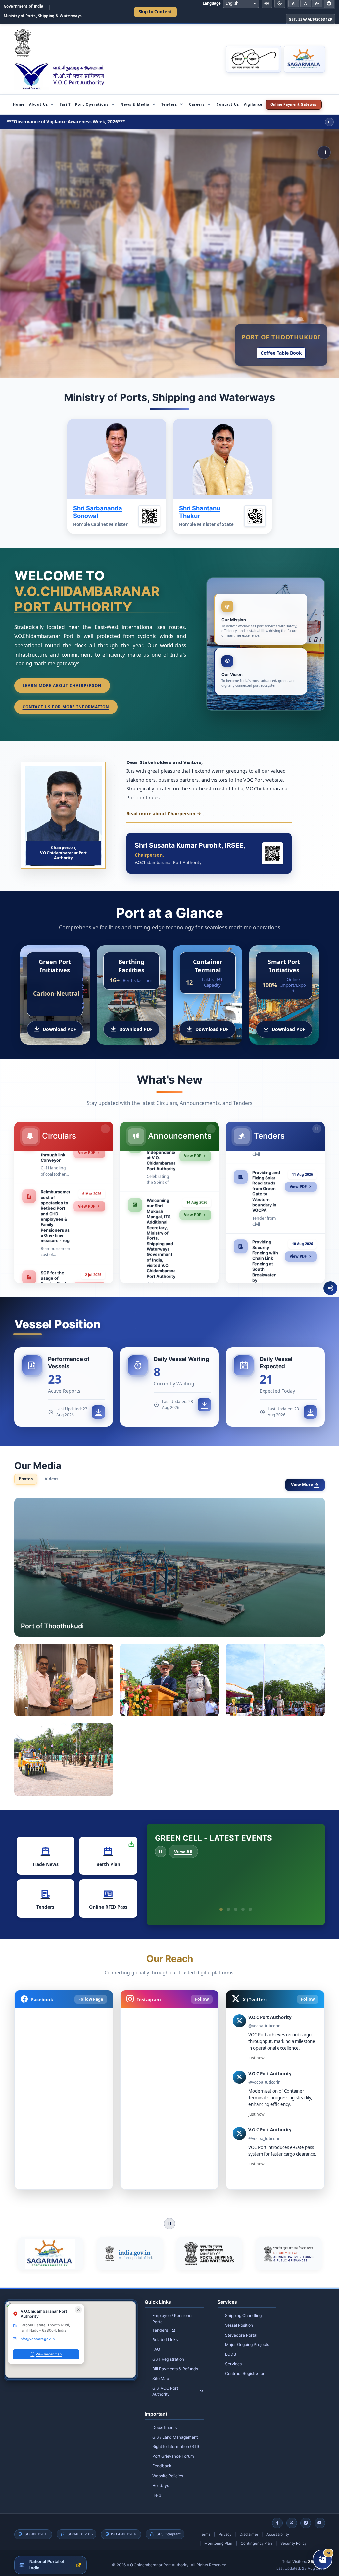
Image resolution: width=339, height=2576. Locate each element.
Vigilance (253, 104)
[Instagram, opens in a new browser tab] (306, 2516)
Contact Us (228, 104)
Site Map (161, 2372)
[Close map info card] (78, 2303)
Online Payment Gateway (296, 105)
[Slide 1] (221, 1903)
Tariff (65, 104)
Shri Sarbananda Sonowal (98, 512)
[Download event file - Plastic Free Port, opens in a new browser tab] (310, 1882)
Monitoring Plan (218, 2537)
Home (19, 104)
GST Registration (168, 2352)
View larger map (49, 2348)
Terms (205, 2528)
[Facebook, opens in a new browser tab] (277, 2516)
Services (233, 2357)
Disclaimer (249, 2528)
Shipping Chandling (243, 2309)
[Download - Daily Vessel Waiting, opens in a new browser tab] (204, 1405)
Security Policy (293, 2537)
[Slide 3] (236, 1903)
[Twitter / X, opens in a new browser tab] (292, 2516)
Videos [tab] (51, 1479)
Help (157, 2488)
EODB (231, 2348)
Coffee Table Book (281, 353)
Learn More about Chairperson (62, 685)
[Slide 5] (250, 1903)
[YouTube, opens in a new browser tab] (320, 2516)
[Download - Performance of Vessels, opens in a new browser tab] (98, 1412)
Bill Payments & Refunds (175, 2362)
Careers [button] (197, 104)
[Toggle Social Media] (330, 1288)
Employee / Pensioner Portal (173, 2312)
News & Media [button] (135, 104)
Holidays (161, 2479)
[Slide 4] (243, 1903)
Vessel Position (239, 2318)
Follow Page (91, 1993)
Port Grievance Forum (173, 2450)
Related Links (165, 2333)
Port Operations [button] (92, 104)
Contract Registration (245, 2367)
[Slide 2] (228, 1903)
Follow (202, 1993)
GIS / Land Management (175, 2430)
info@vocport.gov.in (37, 2332)
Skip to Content (155, 12)
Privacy (225, 2528)
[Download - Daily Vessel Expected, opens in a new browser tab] (310, 1412)
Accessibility (278, 2528)
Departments (165, 2421)
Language (212, 3)
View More (302, 1484)
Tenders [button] (169, 104)
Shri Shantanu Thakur (200, 512)
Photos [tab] (26, 1479)
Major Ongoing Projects (247, 2338)
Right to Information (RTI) (176, 2440)
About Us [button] (39, 104)
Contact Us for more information (66, 707)
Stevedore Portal (241, 2328)
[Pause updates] (105, 1129)
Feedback (162, 2459)
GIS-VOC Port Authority (165, 2384)
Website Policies (168, 2469)
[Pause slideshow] (324, 152)
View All (183, 1851)
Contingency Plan (256, 2537)
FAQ (156, 2343)
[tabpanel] (170, 1647)
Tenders (160, 2323)
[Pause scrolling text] (329, 122)
